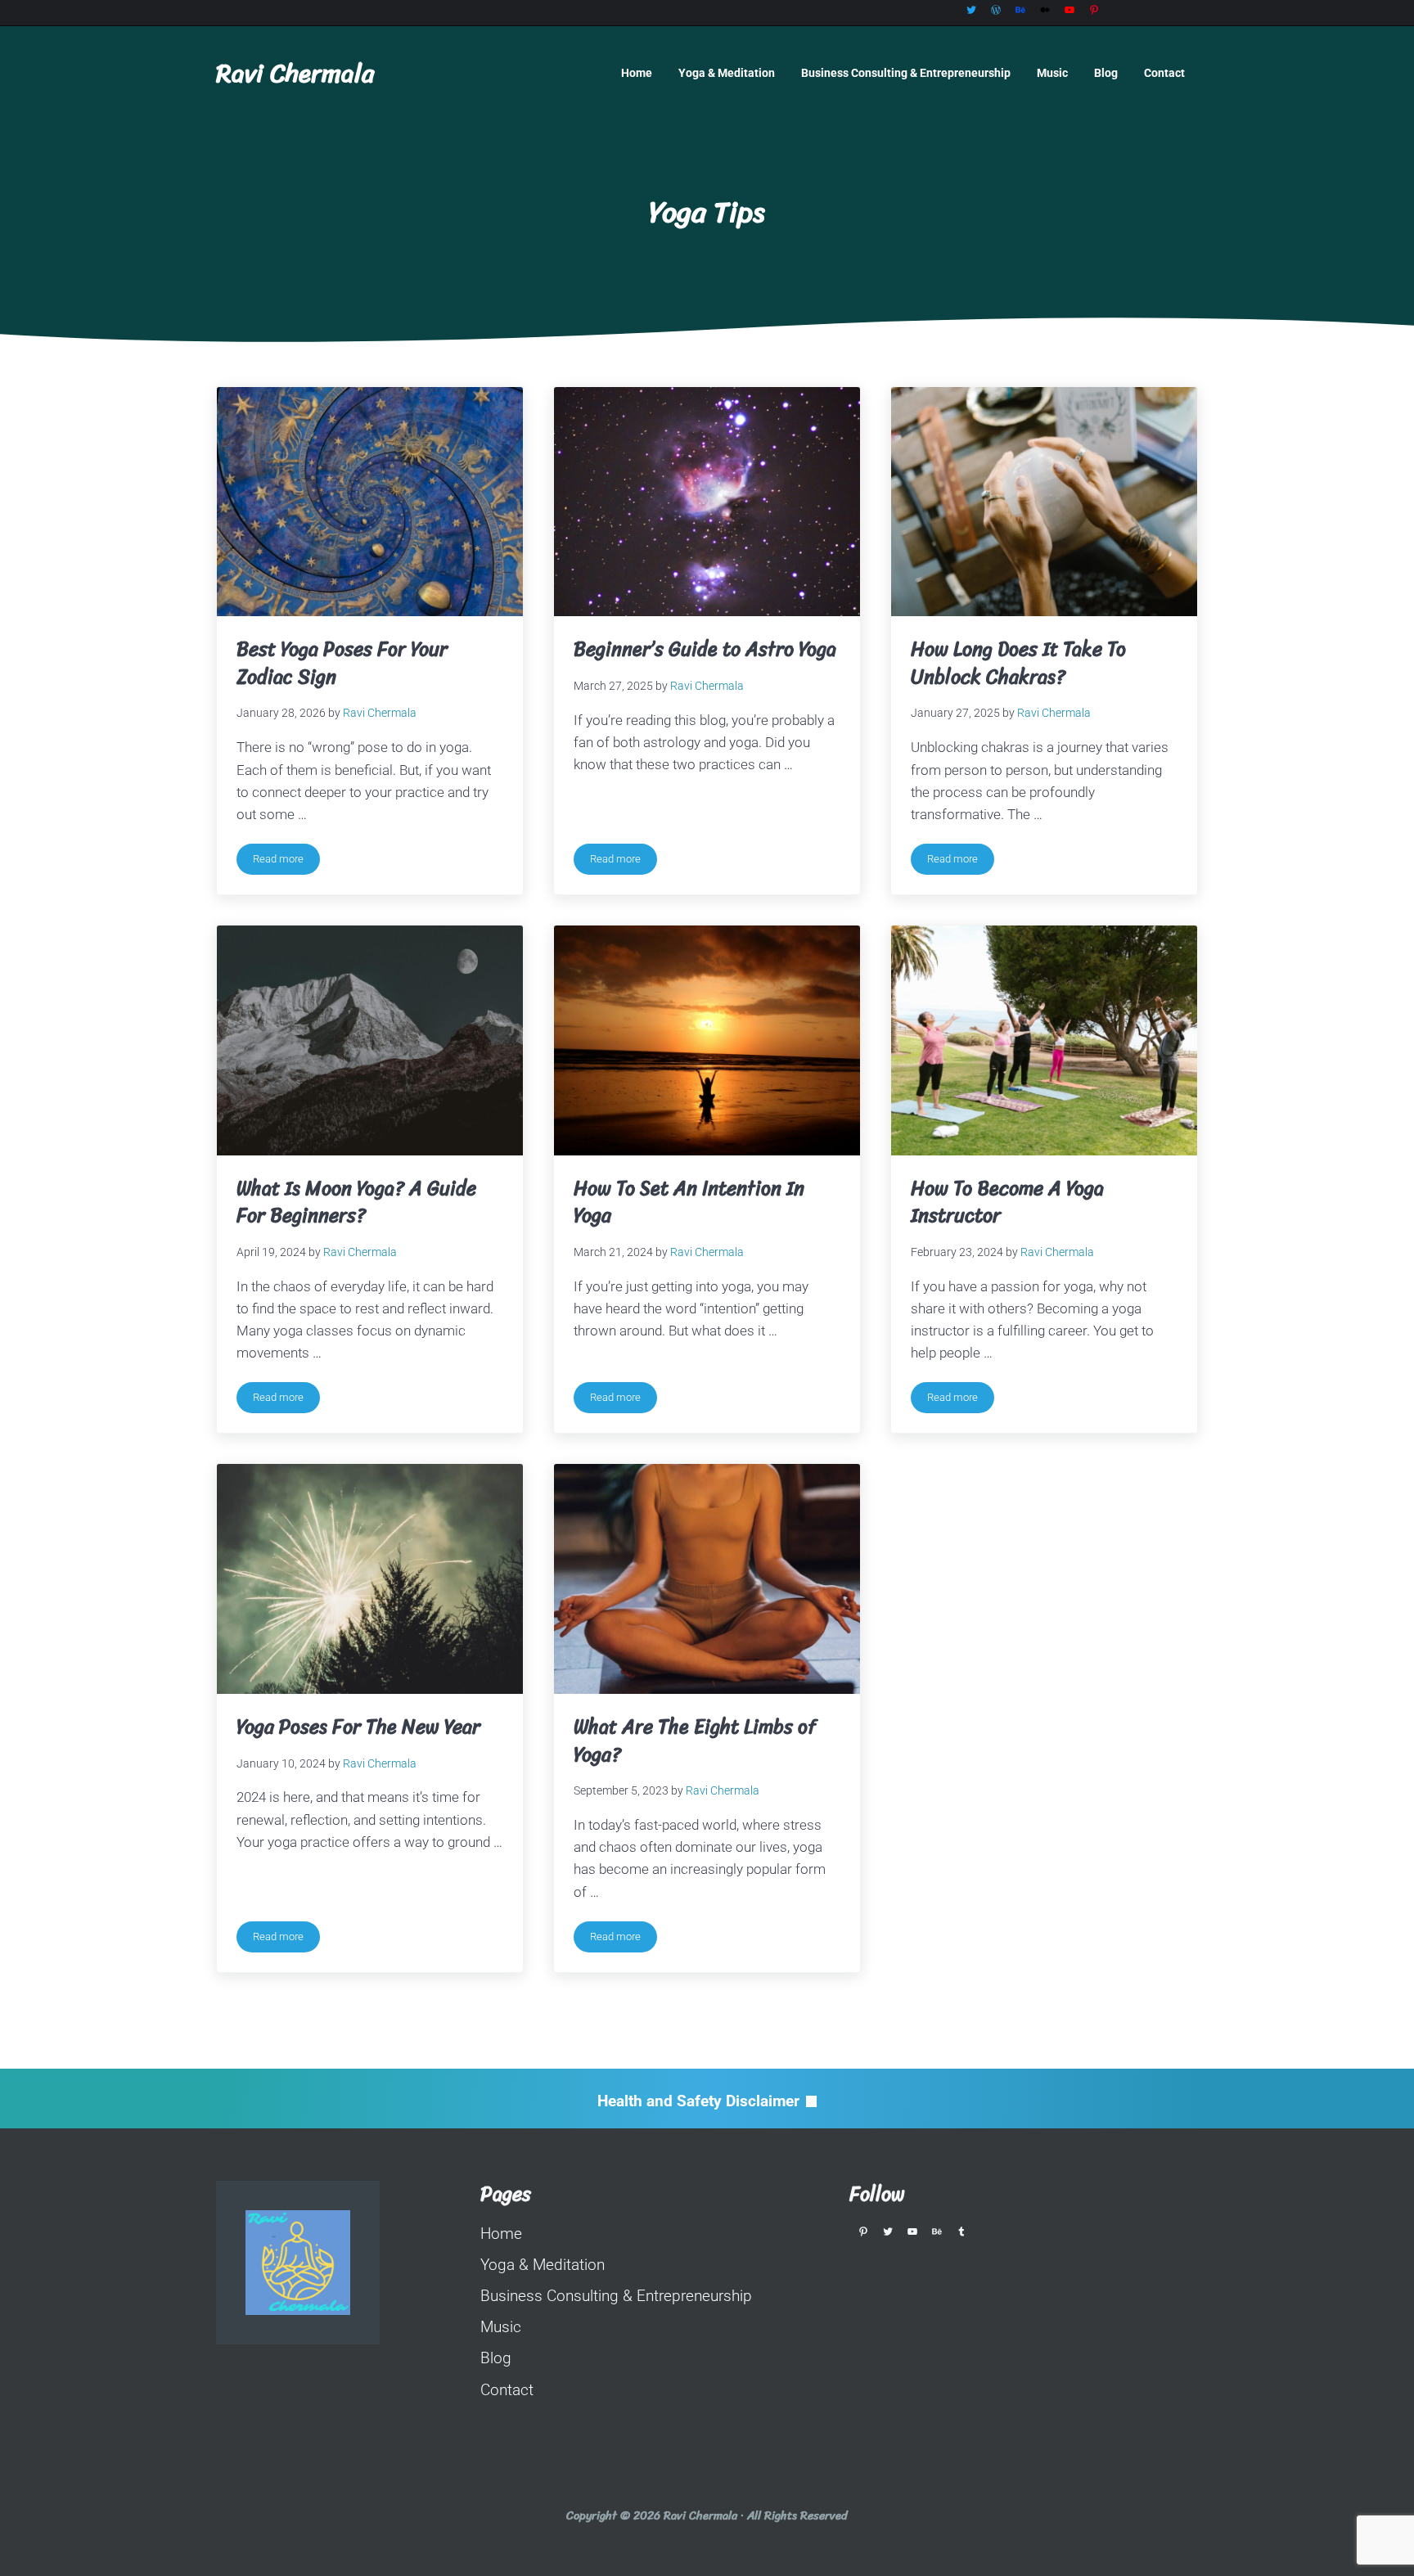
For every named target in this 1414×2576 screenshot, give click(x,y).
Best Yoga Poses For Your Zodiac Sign (342, 663)
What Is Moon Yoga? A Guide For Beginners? (356, 1202)
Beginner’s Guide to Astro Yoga (705, 650)
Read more (286, 862)
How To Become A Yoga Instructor (1007, 1202)
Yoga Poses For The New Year (358, 1727)
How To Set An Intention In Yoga (689, 1202)
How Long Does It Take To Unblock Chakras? (1018, 663)
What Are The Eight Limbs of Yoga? (695, 1741)
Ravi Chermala (295, 73)
